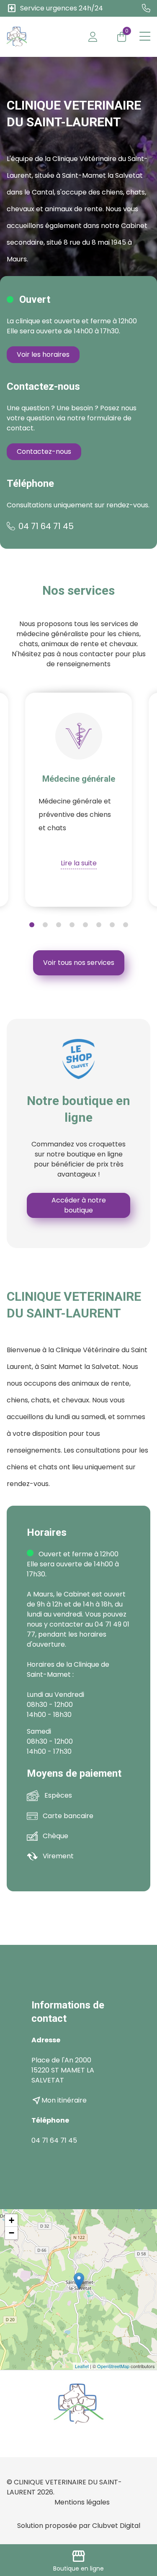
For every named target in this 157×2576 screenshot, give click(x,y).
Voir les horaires (43, 354)
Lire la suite (79, 863)
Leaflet (82, 2366)
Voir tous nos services (79, 963)
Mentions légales (82, 2502)
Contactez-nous (44, 452)
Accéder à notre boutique (79, 1205)
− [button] (12, 2233)
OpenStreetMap (113, 2366)
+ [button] (12, 2220)
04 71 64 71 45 (46, 526)
